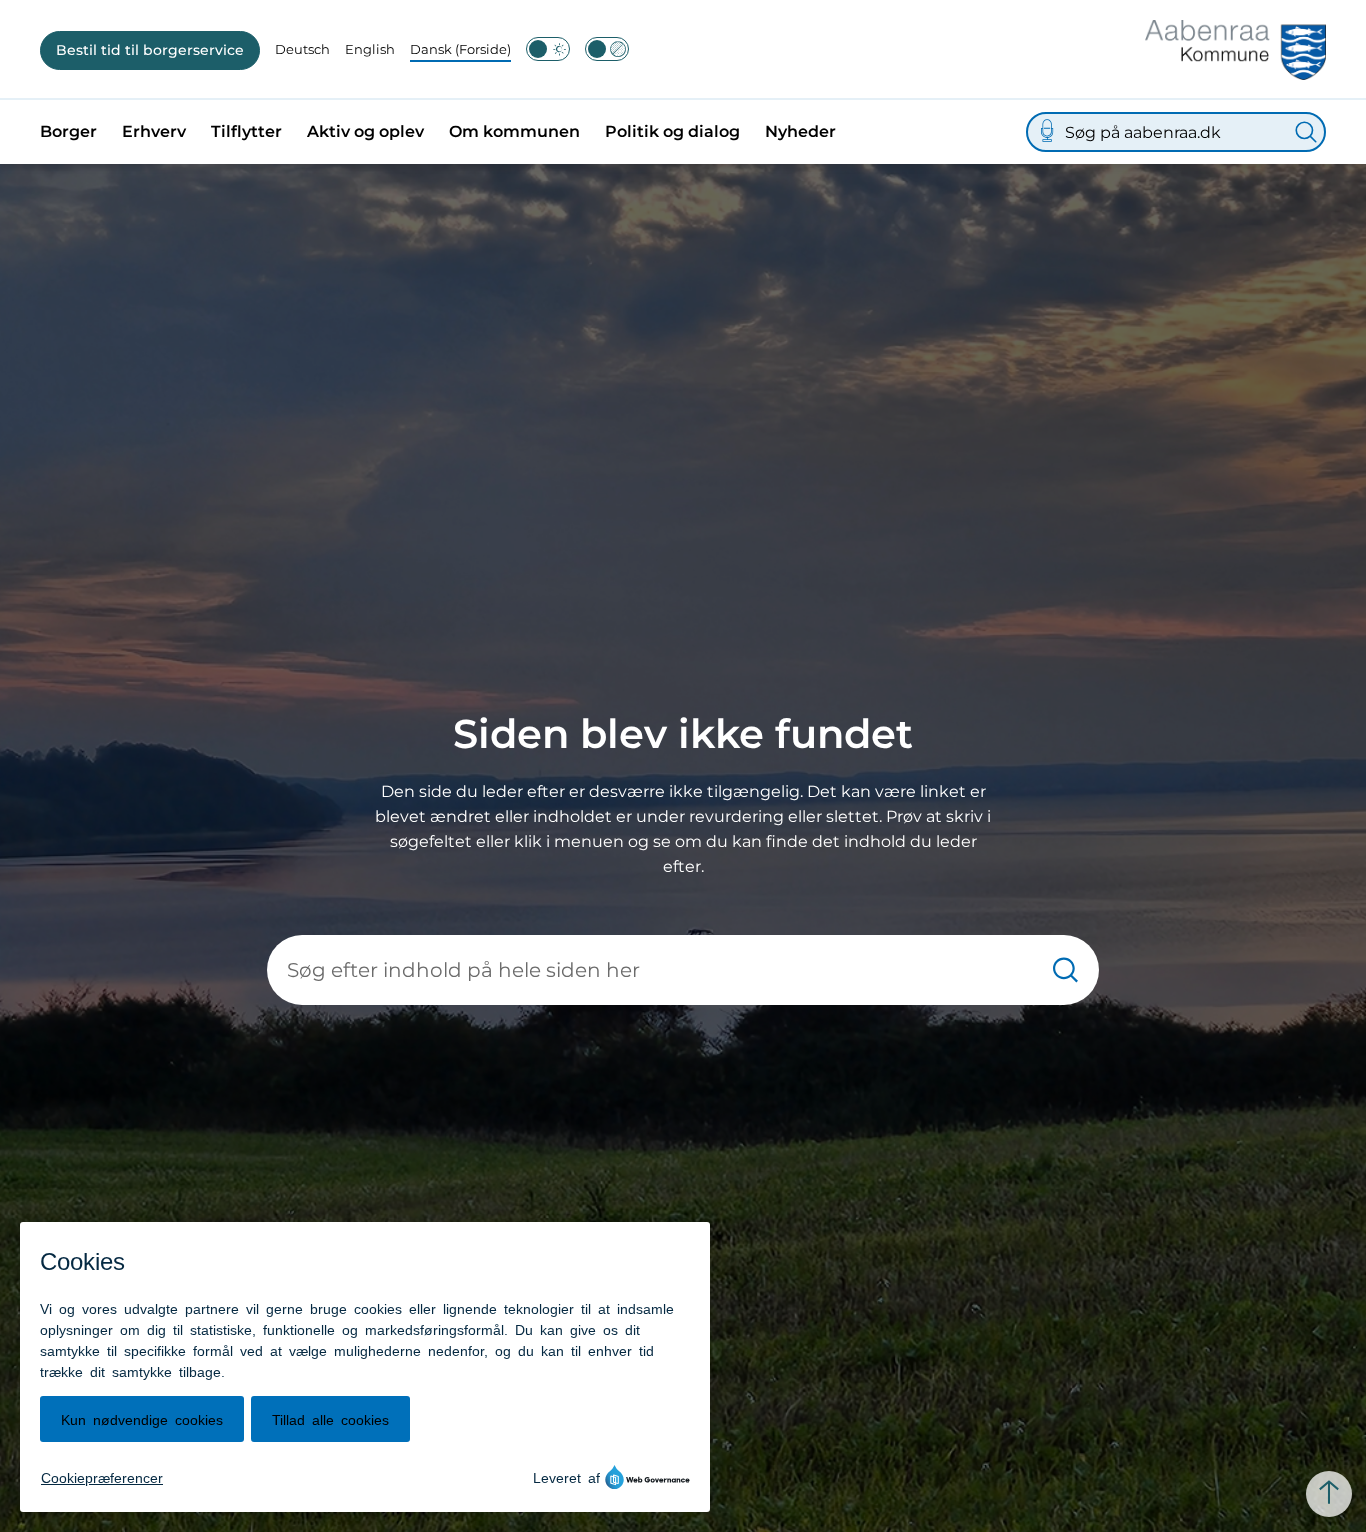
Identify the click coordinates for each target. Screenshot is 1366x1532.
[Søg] (1306, 132)
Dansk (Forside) (460, 49)
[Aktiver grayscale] (607, 49)
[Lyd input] (1047, 132)
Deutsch (302, 49)
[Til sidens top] (1329, 1494)
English (370, 49)
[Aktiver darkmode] (548, 49)
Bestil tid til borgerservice (150, 50)
